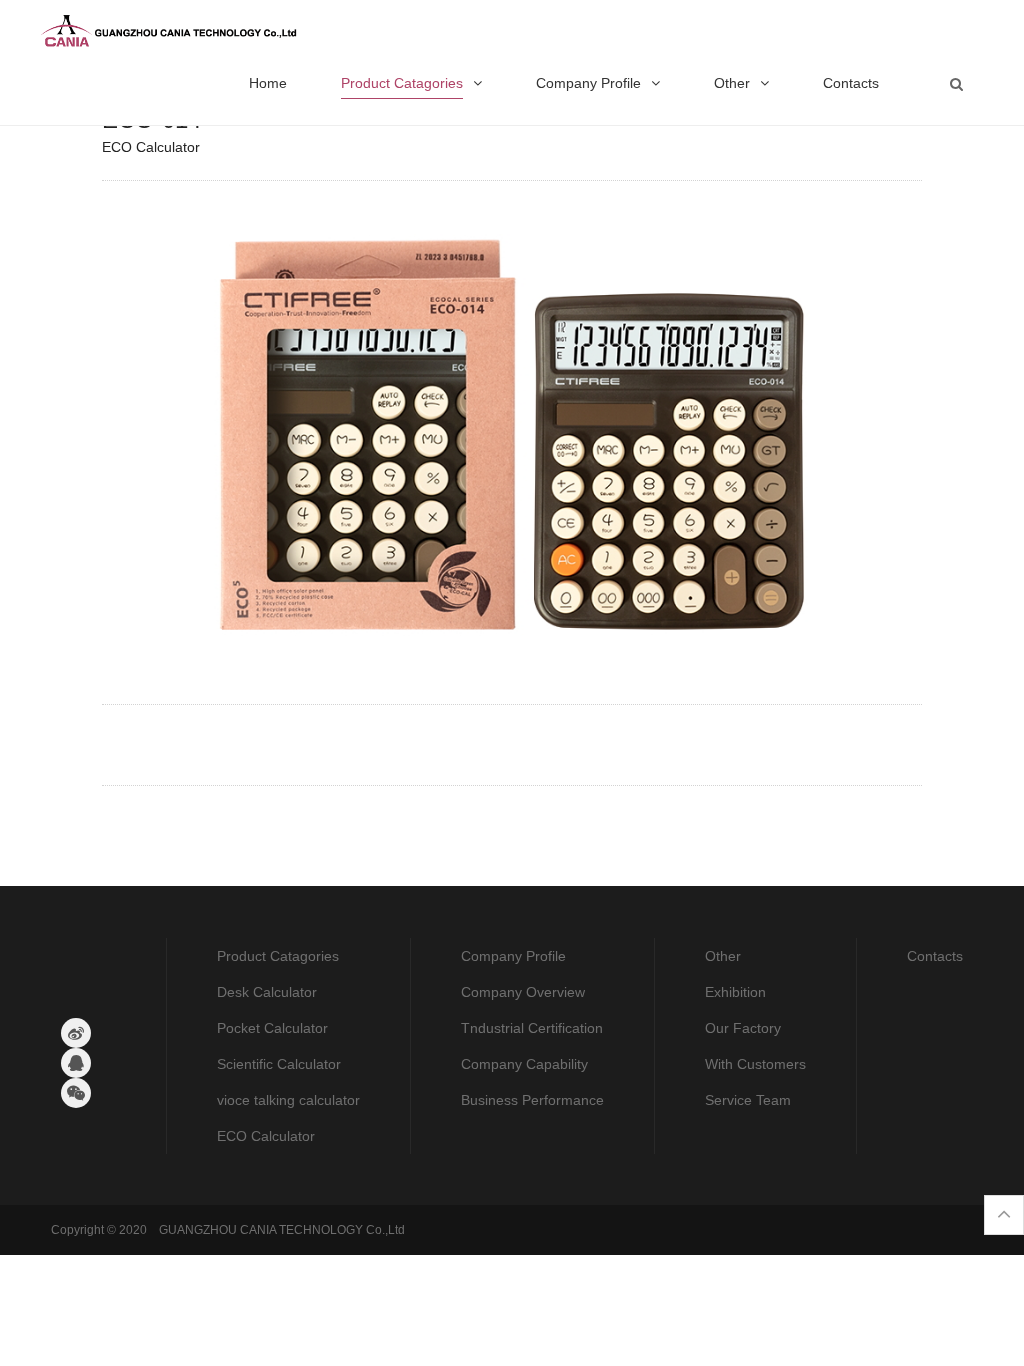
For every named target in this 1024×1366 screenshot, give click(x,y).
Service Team (748, 1100)
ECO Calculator (266, 1136)
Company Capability (524, 1064)
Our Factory (743, 1028)
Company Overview (523, 992)
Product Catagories (278, 956)
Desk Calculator (267, 992)
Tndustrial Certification (532, 1028)
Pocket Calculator (272, 1028)
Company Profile (513, 956)
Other (723, 956)
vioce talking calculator (288, 1100)
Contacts (935, 956)
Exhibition (735, 992)
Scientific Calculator (279, 1064)
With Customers (755, 1064)
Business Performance (532, 1100)
